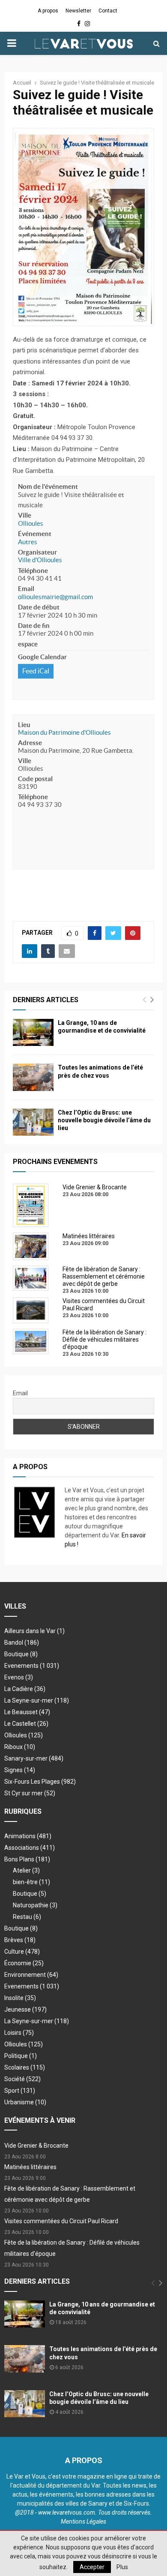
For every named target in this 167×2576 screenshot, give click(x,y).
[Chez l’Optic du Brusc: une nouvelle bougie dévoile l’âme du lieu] (33, 1122)
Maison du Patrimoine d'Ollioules (64, 732)
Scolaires (25, 2067)
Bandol (22, 1643)
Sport (20, 2091)
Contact (108, 11)
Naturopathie (35, 1905)
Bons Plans (27, 1859)
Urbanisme (25, 2102)
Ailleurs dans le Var (34, 1631)
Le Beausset (27, 1712)
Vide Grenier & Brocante (36, 2146)
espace (28, 644)
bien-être (31, 1882)
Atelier (26, 1870)
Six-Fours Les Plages (40, 1782)
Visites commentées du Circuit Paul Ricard (61, 2221)
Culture (22, 1952)
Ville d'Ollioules (40, 560)
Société (22, 2079)
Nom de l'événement (48, 486)
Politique (21, 2056)
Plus (122, 2567)
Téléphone (33, 571)
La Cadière (25, 1689)
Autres (28, 542)
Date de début (39, 607)
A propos (48, 11)
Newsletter (78, 11)
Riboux (20, 1747)
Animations (28, 1836)
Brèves (20, 1940)
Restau (27, 1917)
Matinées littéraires (30, 2167)
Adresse (30, 743)
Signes (20, 1770)
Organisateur (37, 552)
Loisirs (19, 2033)
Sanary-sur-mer (34, 1758)
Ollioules (31, 523)
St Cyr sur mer (30, 1793)
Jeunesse (25, 2009)
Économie (24, 1963)
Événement (35, 534)
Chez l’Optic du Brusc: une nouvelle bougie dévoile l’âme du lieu (104, 1120)
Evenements (21, 1666)
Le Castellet (26, 1724)
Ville (25, 515)
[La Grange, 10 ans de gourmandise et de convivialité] (33, 1032)
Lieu (24, 725)
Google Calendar (42, 657)
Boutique (21, 1654)
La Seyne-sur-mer (37, 1700)
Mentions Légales (83, 2521)
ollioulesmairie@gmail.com (55, 597)
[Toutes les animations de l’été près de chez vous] (33, 1077)
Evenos (19, 1677)
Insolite (20, 1998)
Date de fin (34, 626)
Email (26, 589)
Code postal (35, 779)
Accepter (92, 2567)
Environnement (31, 1975)
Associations (30, 1848)
